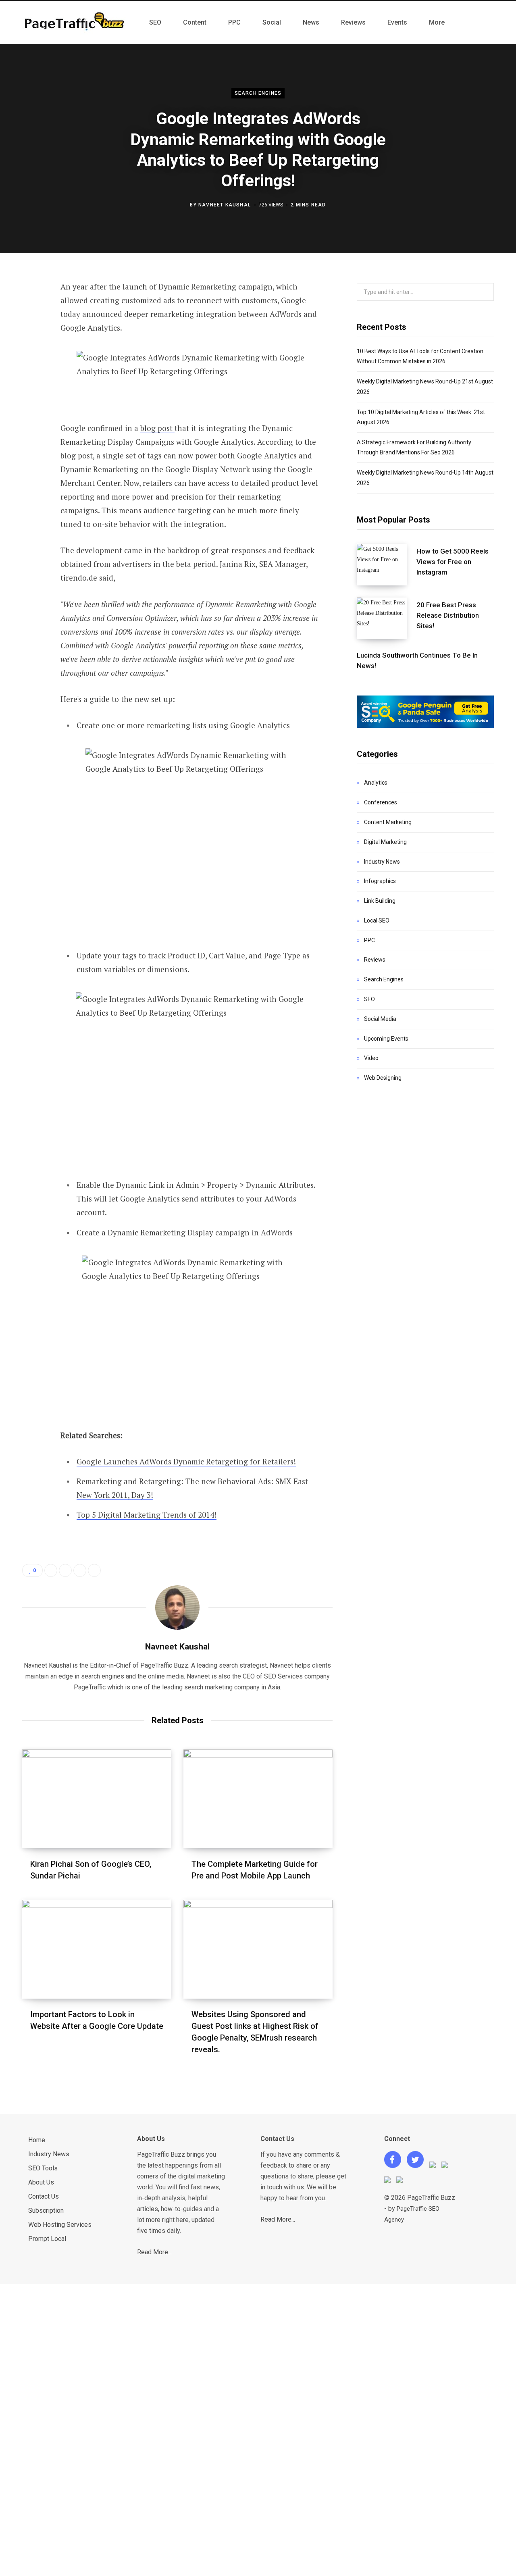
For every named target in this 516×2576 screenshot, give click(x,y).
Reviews (375, 960)
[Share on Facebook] (31, 310)
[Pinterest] (31, 352)
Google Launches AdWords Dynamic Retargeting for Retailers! (186, 1461)
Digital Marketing (385, 842)
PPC (369, 940)
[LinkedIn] (31, 374)
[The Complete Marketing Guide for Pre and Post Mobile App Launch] (258, 1799)
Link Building (380, 901)
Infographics (380, 881)
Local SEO (377, 920)
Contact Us (44, 2196)
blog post (157, 428)
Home (37, 2140)
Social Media (380, 1019)
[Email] (31, 395)
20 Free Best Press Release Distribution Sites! (448, 615)
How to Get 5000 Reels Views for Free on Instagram (453, 562)
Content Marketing (388, 822)
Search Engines (258, 94)
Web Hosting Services (60, 2225)
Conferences (381, 802)
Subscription (46, 2211)
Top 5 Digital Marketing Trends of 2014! (147, 1515)
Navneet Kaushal (225, 205)
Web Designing (383, 1078)
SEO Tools (43, 2168)
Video (371, 1058)
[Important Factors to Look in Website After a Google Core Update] (97, 1949)
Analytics (376, 783)
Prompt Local (47, 2239)
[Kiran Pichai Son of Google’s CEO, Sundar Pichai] (97, 1799)
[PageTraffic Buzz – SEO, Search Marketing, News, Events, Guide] (76, 23)
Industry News (382, 862)
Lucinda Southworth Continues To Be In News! (417, 660)
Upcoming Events (386, 1039)
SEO (369, 999)
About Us (41, 2182)
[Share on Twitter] (31, 331)
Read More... (154, 2252)
